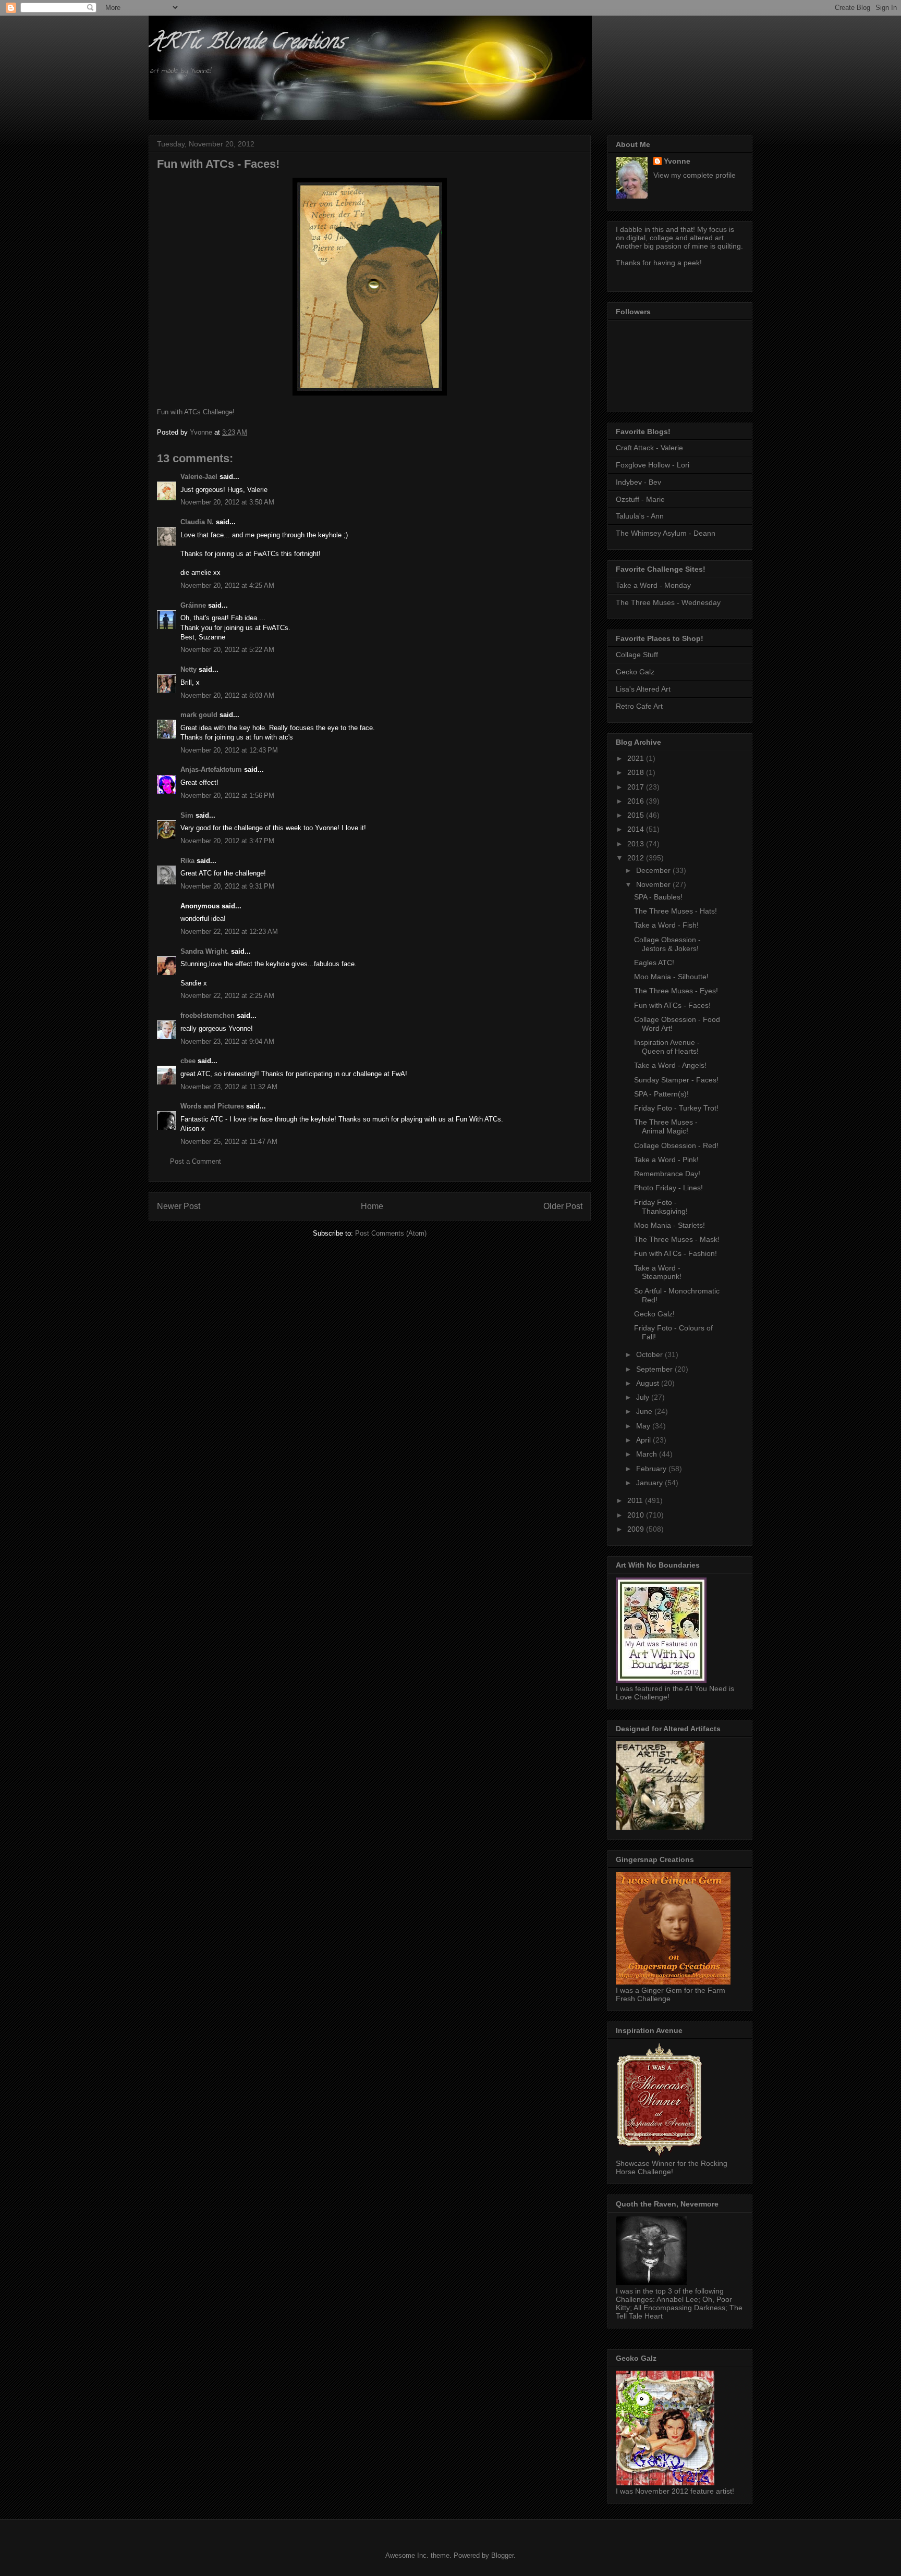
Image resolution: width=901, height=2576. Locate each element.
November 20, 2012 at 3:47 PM (227, 841)
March (648, 1454)
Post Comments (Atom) (391, 1233)
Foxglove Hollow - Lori (653, 465)
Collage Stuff (637, 655)
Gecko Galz (635, 672)
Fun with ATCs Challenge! (196, 412)
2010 (637, 1515)
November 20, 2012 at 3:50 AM (227, 502)
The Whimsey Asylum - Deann (666, 533)
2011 (636, 1500)
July (644, 1397)
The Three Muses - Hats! (675, 911)
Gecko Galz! (654, 1314)
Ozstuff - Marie (640, 499)
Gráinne (193, 605)
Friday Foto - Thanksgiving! (661, 1207)
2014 (637, 829)
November (654, 884)
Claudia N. (197, 522)
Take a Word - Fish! (666, 925)
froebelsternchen (208, 1015)
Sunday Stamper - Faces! (676, 1080)
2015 (637, 815)
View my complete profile (695, 175)
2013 (637, 844)
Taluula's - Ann (640, 516)
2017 (637, 787)
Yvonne (677, 161)
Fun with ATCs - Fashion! (675, 1253)
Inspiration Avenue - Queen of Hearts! (667, 1047)
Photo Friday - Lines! (668, 1188)
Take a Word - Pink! (666, 1160)
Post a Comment (196, 1161)
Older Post (563, 1206)
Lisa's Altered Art (643, 689)
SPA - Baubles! (658, 897)
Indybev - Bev (638, 482)
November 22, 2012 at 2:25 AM (227, 996)
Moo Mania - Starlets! (669, 1225)
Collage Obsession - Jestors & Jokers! (667, 944)
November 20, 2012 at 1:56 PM (227, 796)
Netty (188, 669)
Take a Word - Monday (653, 585)
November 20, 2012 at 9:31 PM (227, 886)
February (652, 1469)
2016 (637, 801)
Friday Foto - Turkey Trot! (676, 1108)
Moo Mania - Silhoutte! (671, 977)
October (650, 1354)
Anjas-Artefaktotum (211, 769)
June (645, 1411)
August (649, 1383)
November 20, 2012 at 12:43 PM (229, 750)
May (644, 1426)
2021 (637, 758)
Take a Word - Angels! (670, 1065)
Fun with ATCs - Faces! (672, 1005)
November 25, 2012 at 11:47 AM (229, 1142)
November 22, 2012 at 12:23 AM (229, 932)
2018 (637, 772)
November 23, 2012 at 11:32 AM (229, 1087)
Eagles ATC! (654, 963)
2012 (637, 858)
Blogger (502, 2555)
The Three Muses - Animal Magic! (666, 1126)
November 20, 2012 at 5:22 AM (227, 650)
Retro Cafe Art (639, 706)
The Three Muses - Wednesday (668, 602)
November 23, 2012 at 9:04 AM (227, 1042)
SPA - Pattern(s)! (661, 1094)
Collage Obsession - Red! (676, 1145)
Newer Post (179, 1206)
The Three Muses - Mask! (677, 1239)
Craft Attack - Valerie (649, 448)
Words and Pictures (212, 1106)
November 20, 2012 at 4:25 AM (227, 586)
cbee (188, 1061)
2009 (637, 1529)
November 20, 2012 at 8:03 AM (227, 695)
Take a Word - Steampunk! (658, 1272)
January (650, 1483)
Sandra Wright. (205, 951)
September (655, 1369)
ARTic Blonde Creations (246, 44)
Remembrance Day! (667, 1174)
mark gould (199, 715)
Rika (187, 861)
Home (372, 1206)
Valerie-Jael (199, 477)
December (654, 870)
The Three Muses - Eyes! (676, 991)
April (644, 1440)
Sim (187, 815)
